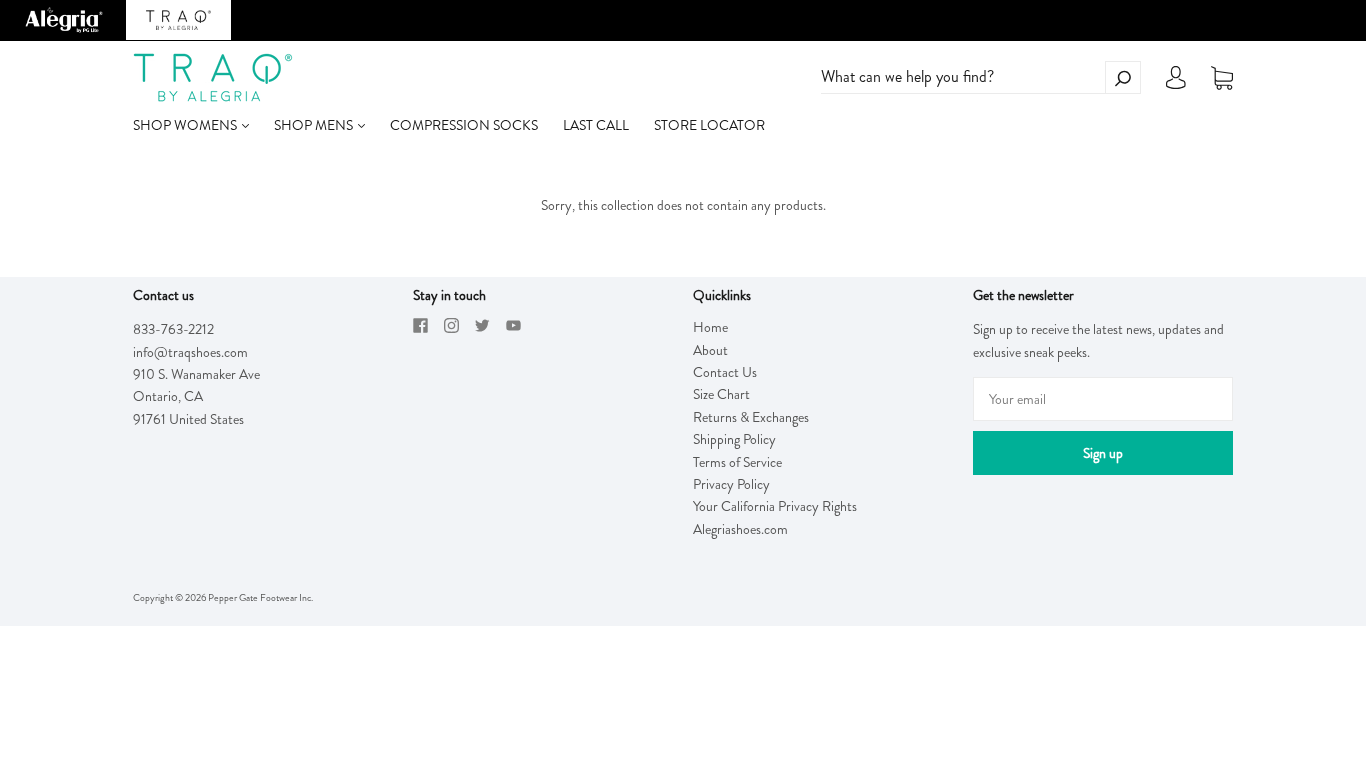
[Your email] (1103, 399)
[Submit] (1123, 77)
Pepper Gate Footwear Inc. (260, 597)
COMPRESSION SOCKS (464, 125)
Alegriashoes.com (740, 529)
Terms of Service (737, 462)
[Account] (1176, 83)
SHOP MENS (315, 125)
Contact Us (725, 372)
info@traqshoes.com (190, 352)
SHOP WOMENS (186, 125)
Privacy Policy (731, 484)
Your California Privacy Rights (775, 506)
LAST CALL (596, 125)
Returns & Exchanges (751, 417)
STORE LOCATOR (709, 125)
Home (710, 327)
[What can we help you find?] (981, 77)
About (710, 350)
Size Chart (721, 394)
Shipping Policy (734, 439)
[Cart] (1222, 78)
